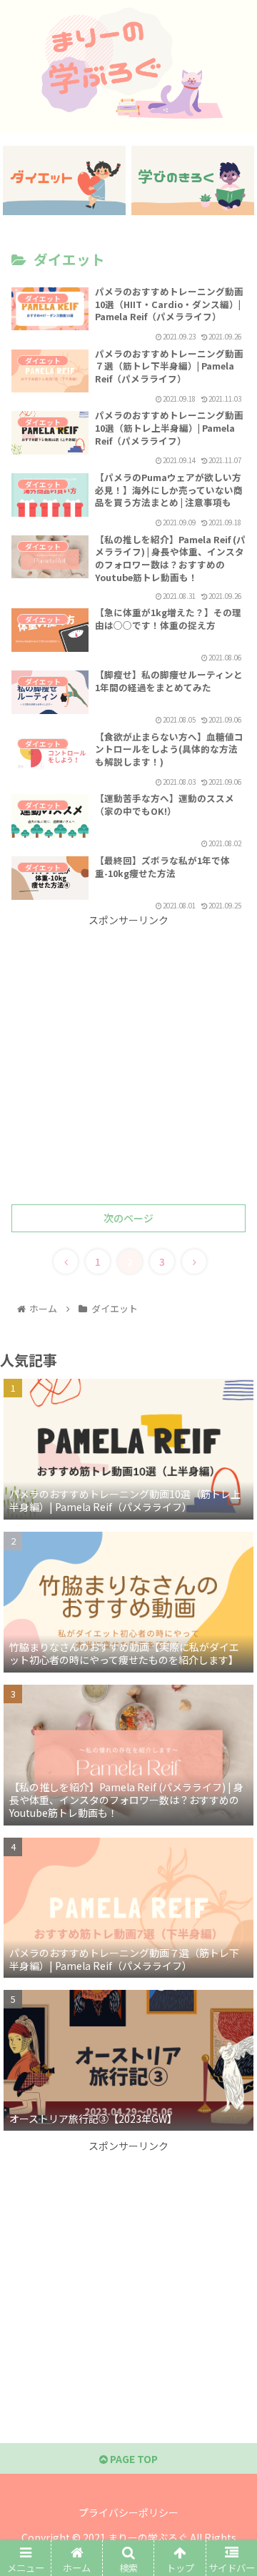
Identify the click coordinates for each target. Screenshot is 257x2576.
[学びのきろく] (193, 180)
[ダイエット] (65, 180)
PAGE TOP (133, 2459)
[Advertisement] (128, 1058)
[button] (230, 1737)
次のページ (128, 1218)
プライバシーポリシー (128, 2512)
